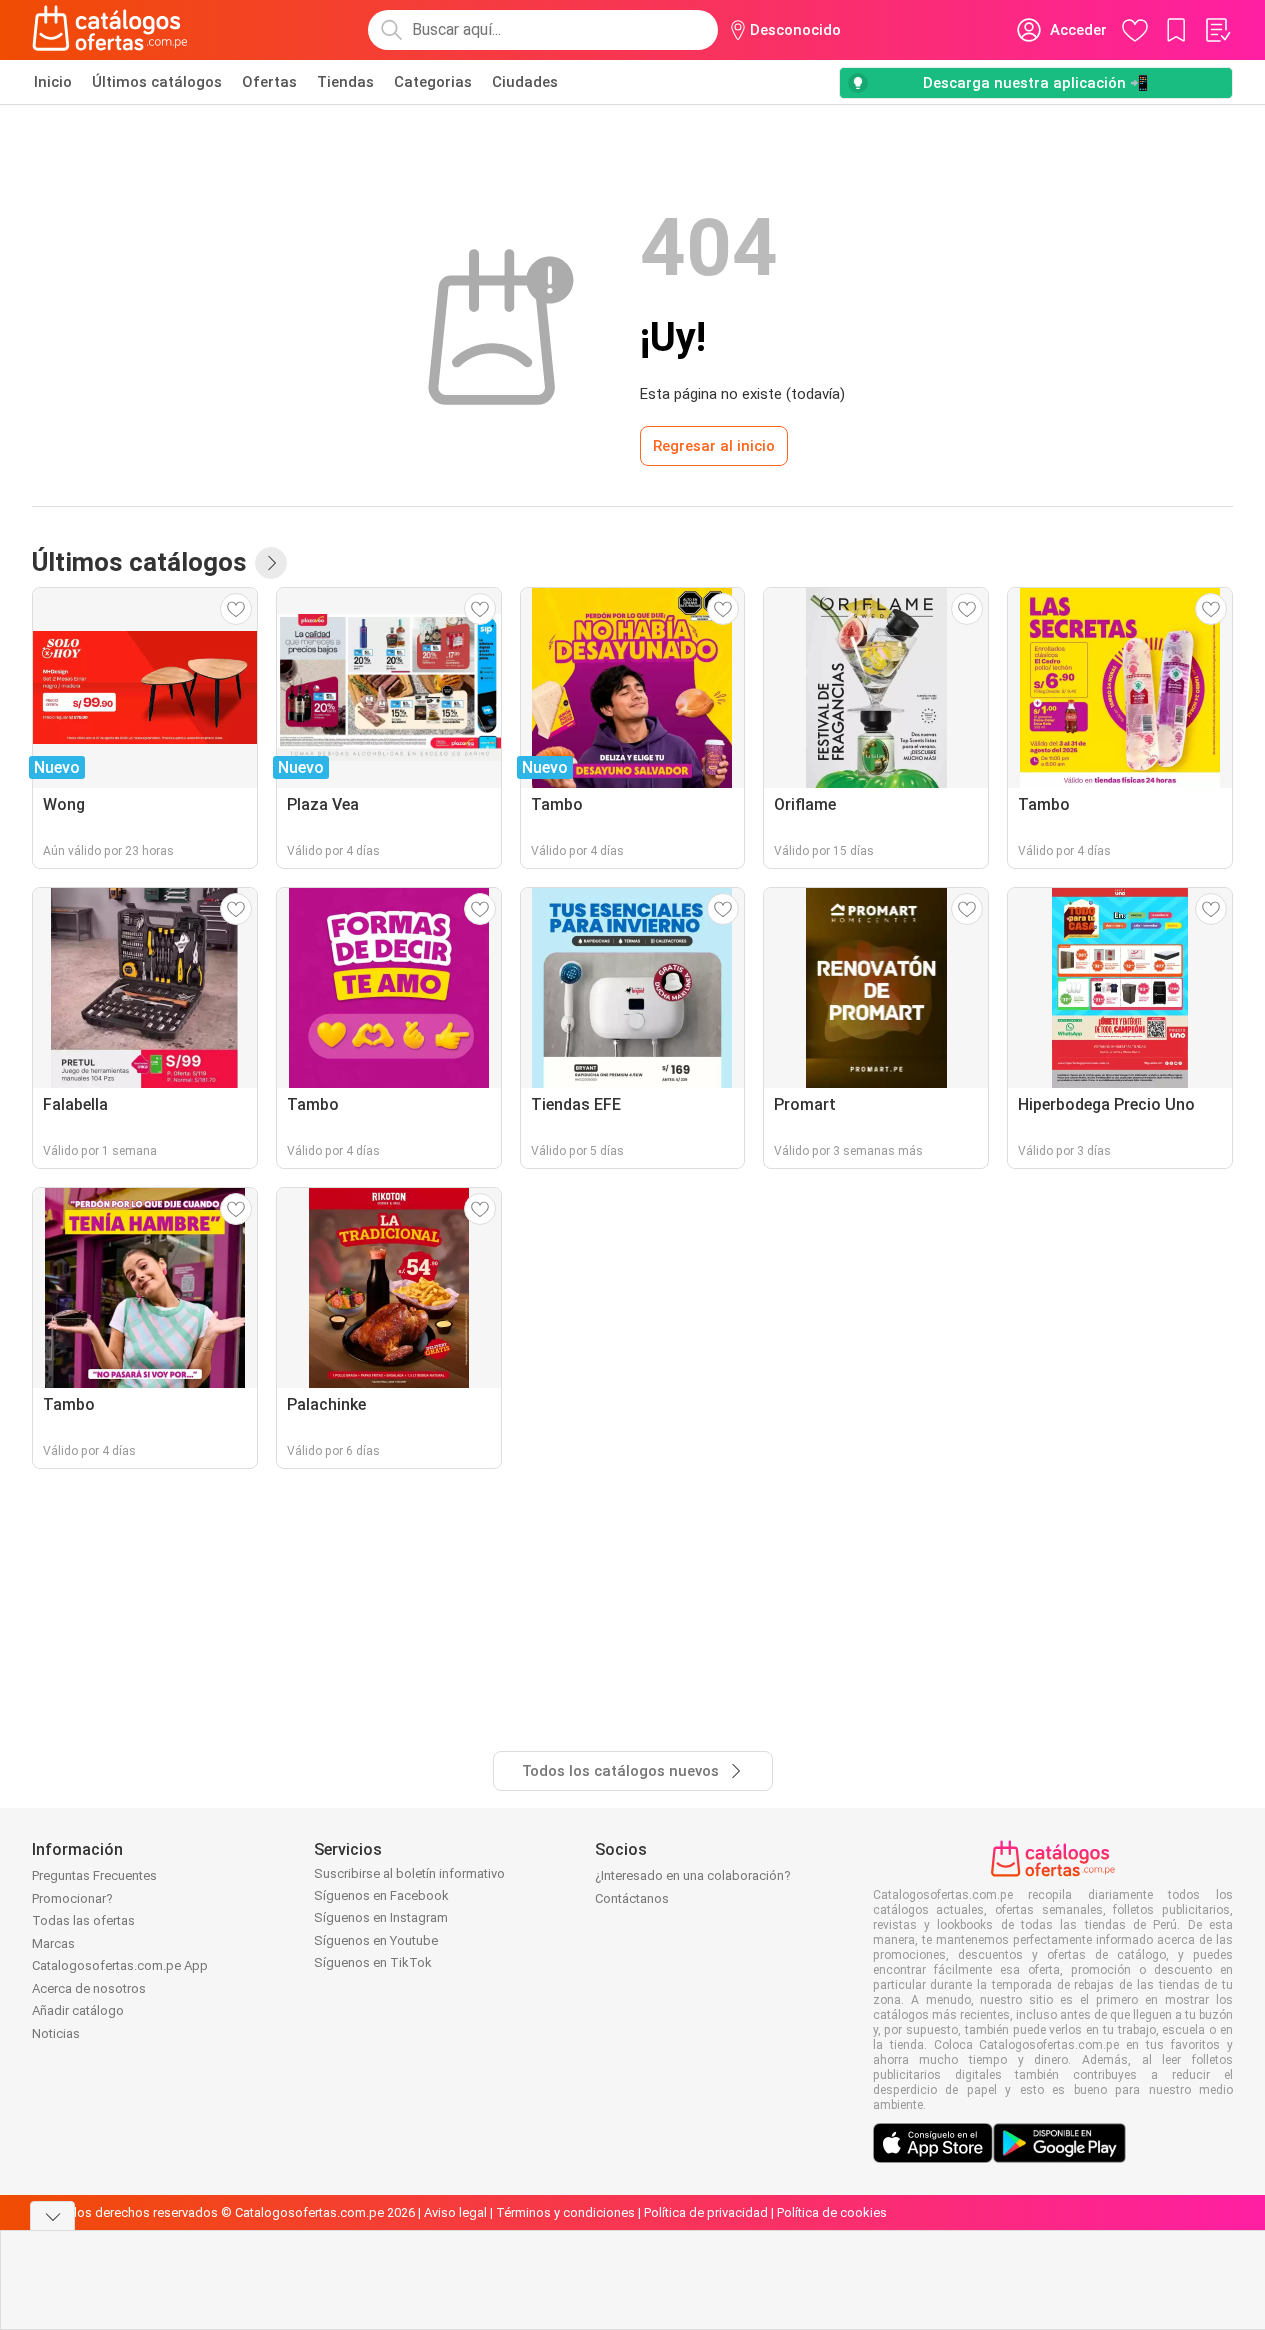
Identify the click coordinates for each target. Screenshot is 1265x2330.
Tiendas (345, 82)
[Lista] (1217, 30)
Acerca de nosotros (89, 1988)
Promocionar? (72, 1898)
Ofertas (269, 82)
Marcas (53, 1943)
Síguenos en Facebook (381, 1895)
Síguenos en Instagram (381, 1917)
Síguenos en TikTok (373, 1962)
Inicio (53, 82)
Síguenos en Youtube (376, 1940)
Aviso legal (455, 2212)
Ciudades (525, 82)
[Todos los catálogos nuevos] (271, 563)
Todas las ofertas (83, 1920)
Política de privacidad (706, 2212)
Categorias (433, 82)
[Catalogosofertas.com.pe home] (110, 30)
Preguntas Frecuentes (94, 1875)
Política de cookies (832, 2212)
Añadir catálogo (78, 2010)
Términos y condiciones (565, 2212)
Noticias (56, 2033)
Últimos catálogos (157, 82)
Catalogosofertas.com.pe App (120, 1965)
